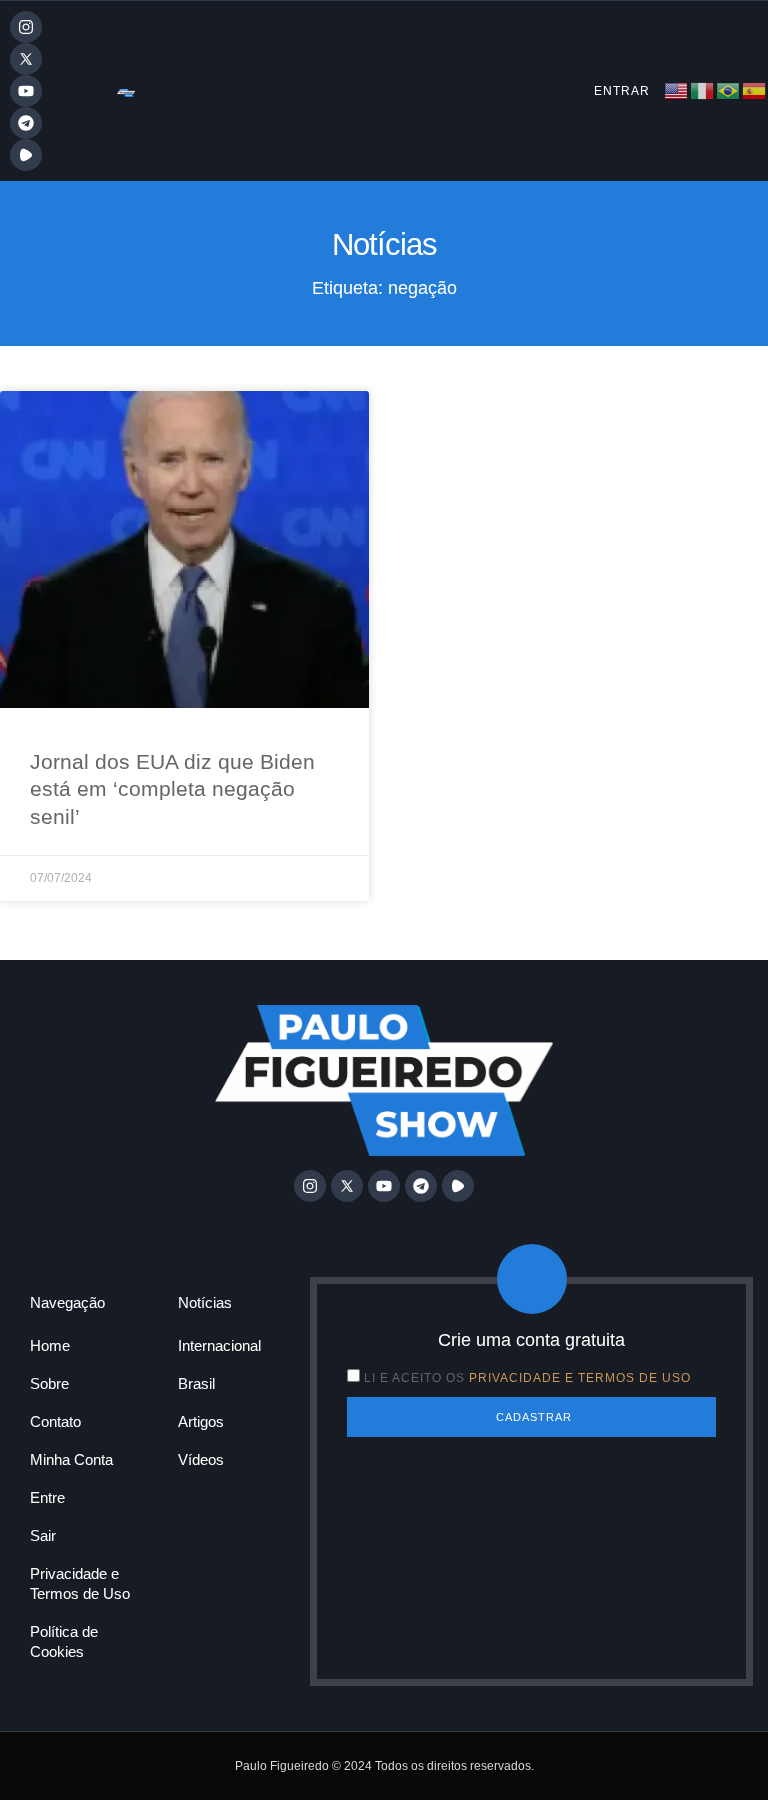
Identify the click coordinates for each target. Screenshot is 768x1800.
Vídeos (201, 1459)
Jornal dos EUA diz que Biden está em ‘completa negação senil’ (172, 789)
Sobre (49, 1383)
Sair (43, 1535)
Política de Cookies (64, 1641)
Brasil (196, 1383)
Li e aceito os (527, 1378)
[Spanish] (755, 89)
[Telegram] (26, 123)
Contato (55, 1421)
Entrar (622, 91)
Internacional (219, 1345)
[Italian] (703, 89)
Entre (47, 1497)
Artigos (201, 1421)
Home (50, 1345)
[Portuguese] (729, 89)
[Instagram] (26, 27)
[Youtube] (26, 91)
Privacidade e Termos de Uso (80, 1583)
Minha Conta (71, 1459)
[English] (677, 89)
